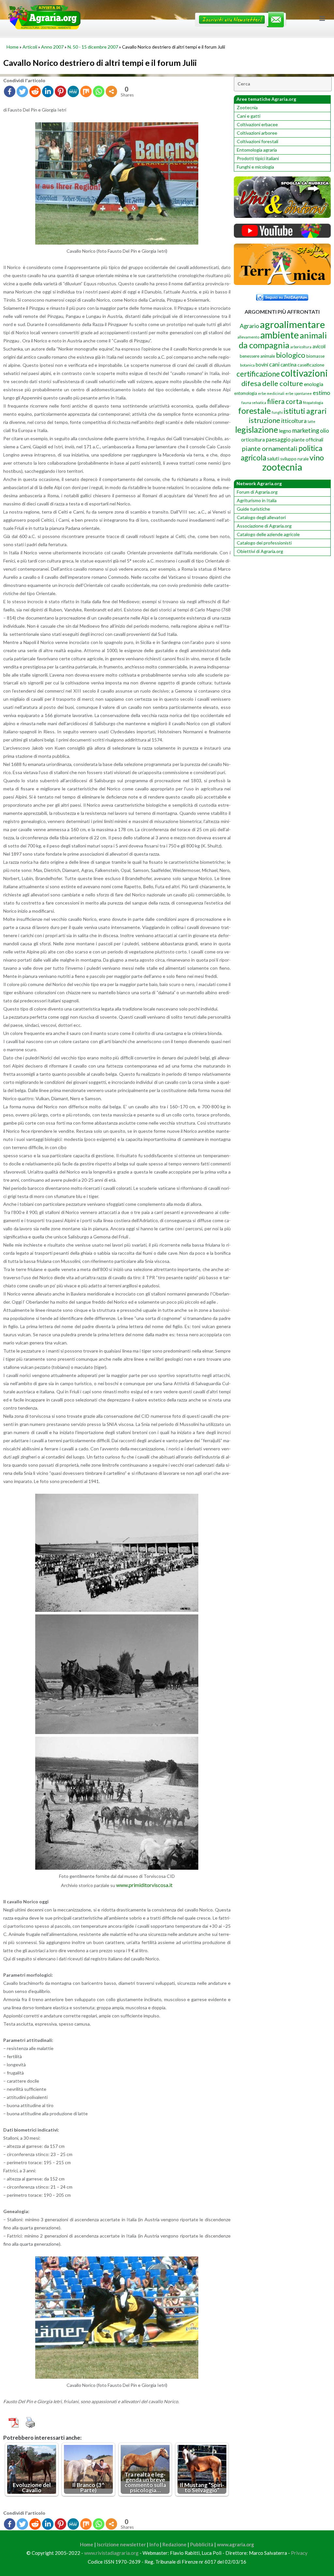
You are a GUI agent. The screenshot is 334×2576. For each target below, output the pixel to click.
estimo (321, 393)
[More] (111, 91)
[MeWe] (73, 91)
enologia (314, 384)
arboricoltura (301, 347)
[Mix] (86, 91)
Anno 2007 (52, 47)
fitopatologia (313, 403)
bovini (262, 365)
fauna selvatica (254, 403)
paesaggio (278, 439)
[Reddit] (35, 91)
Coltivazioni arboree (257, 133)
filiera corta (285, 401)
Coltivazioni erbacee (257, 124)
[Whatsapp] (99, 91)
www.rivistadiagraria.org (111, 2553)
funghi (277, 412)
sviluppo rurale (294, 459)
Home (13, 47)
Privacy (299, 2553)
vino (317, 457)
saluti (273, 458)
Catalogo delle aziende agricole (268, 534)
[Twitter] (22, 91)
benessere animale (257, 356)
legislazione (257, 429)
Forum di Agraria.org (257, 492)
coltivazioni (304, 373)
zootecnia (282, 467)
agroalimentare (292, 324)
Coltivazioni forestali (258, 141)
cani (274, 364)
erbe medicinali (271, 393)
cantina (288, 364)
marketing (306, 430)
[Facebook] (10, 91)
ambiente (280, 335)
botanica (247, 365)
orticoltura (253, 440)
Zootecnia (247, 107)
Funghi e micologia (255, 167)
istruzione (265, 420)
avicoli (319, 346)
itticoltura (294, 421)
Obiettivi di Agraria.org (260, 551)
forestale (254, 411)
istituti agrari (305, 411)
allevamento (248, 337)
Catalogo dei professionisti (264, 543)
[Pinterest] (61, 91)
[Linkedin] (48, 91)
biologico (291, 355)
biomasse (315, 356)
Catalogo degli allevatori (261, 517)
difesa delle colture (272, 383)
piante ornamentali (270, 448)
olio (325, 431)
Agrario (249, 326)
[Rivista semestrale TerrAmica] (282, 283)
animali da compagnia (283, 340)
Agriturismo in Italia (257, 500)
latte (311, 421)
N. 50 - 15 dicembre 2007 (93, 47)
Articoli (30, 47)
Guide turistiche (253, 509)
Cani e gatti (249, 116)
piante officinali (307, 440)
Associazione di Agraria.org (264, 526)
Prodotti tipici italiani (258, 158)
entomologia (246, 393)
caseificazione (311, 365)
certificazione (258, 374)
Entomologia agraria (257, 150)
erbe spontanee (299, 393)
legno (285, 431)
